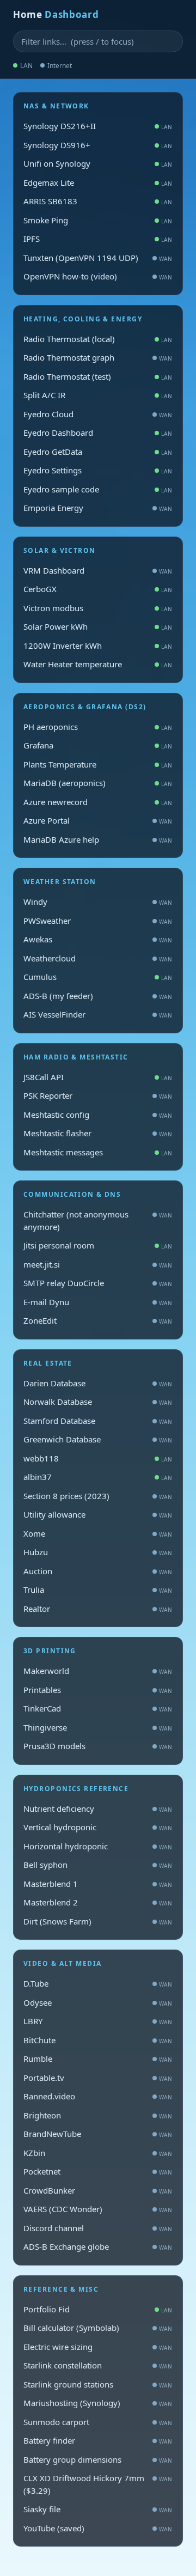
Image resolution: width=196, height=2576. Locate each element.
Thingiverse (98, 1727)
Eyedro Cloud (98, 414)
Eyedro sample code (98, 489)
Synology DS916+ (98, 145)
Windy (98, 902)
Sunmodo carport (98, 2422)
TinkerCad (98, 1708)
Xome (98, 1533)
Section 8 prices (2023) (98, 1496)
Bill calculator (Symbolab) (98, 2328)
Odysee (98, 2002)
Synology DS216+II (98, 126)
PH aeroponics (98, 727)
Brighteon (98, 2115)
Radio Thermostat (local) (98, 339)
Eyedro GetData (98, 452)
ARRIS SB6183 (98, 201)
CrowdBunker (98, 2190)
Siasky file (98, 2509)
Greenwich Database (98, 1439)
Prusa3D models (98, 1746)
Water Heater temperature (98, 664)
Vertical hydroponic (98, 1827)
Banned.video (98, 2096)
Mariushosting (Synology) (98, 2403)
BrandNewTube (98, 2134)
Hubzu (98, 1552)
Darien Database (98, 1383)
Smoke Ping (98, 220)
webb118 (98, 1458)
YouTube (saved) (98, 2528)
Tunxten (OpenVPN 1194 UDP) (98, 258)
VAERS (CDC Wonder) (98, 2209)
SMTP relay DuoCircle (98, 1283)
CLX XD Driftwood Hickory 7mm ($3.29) (98, 2484)
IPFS (98, 239)
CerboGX (98, 589)
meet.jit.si (98, 1264)
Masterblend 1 (98, 1884)
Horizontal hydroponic (98, 1846)
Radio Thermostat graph (98, 357)
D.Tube (98, 1983)
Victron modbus (98, 608)
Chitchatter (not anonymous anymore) (98, 1220)
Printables (98, 1690)
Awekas (98, 939)
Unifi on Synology (98, 163)
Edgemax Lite (98, 182)
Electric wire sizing (98, 2347)
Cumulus (98, 977)
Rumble (98, 2059)
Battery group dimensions (98, 2459)
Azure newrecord (98, 802)
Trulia (98, 1590)
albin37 (98, 1477)
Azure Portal (98, 820)
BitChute (98, 2040)
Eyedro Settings (98, 470)
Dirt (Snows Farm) (98, 1921)
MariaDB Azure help (98, 839)
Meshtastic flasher (98, 1133)
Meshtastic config (98, 1115)
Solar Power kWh (98, 626)
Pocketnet (98, 2171)
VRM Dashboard (98, 570)
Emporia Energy (98, 508)
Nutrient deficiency (98, 1808)
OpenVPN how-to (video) (98, 276)
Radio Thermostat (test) (98, 376)
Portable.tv (98, 2078)
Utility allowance (98, 1514)
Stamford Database (98, 1421)
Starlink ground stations (98, 2384)
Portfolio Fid (98, 2309)
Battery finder (98, 2440)
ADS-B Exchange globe (98, 2246)
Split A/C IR (98, 395)
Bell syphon (98, 1865)
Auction (98, 1571)
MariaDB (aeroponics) (98, 783)
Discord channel (98, 2228)
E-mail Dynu (98, 1302)
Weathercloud (98, 958)
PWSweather (98, 921)
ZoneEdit (98, 1320)
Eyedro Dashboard (98, 433)
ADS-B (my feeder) (98, 996)
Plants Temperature (98, 764)
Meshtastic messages (98, 1152)
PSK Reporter (98, 1095)
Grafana (98, 745)
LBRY (98, 2021)
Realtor (98, 1609)
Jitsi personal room (98, 1245)
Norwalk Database (98, 1402)
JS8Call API (98, 1077)
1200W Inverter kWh (98, 645)
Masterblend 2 (98, 1902)
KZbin (98, 2153)
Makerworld (98, 1671)
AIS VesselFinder (98, 1014)
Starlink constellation (98, 2365)
